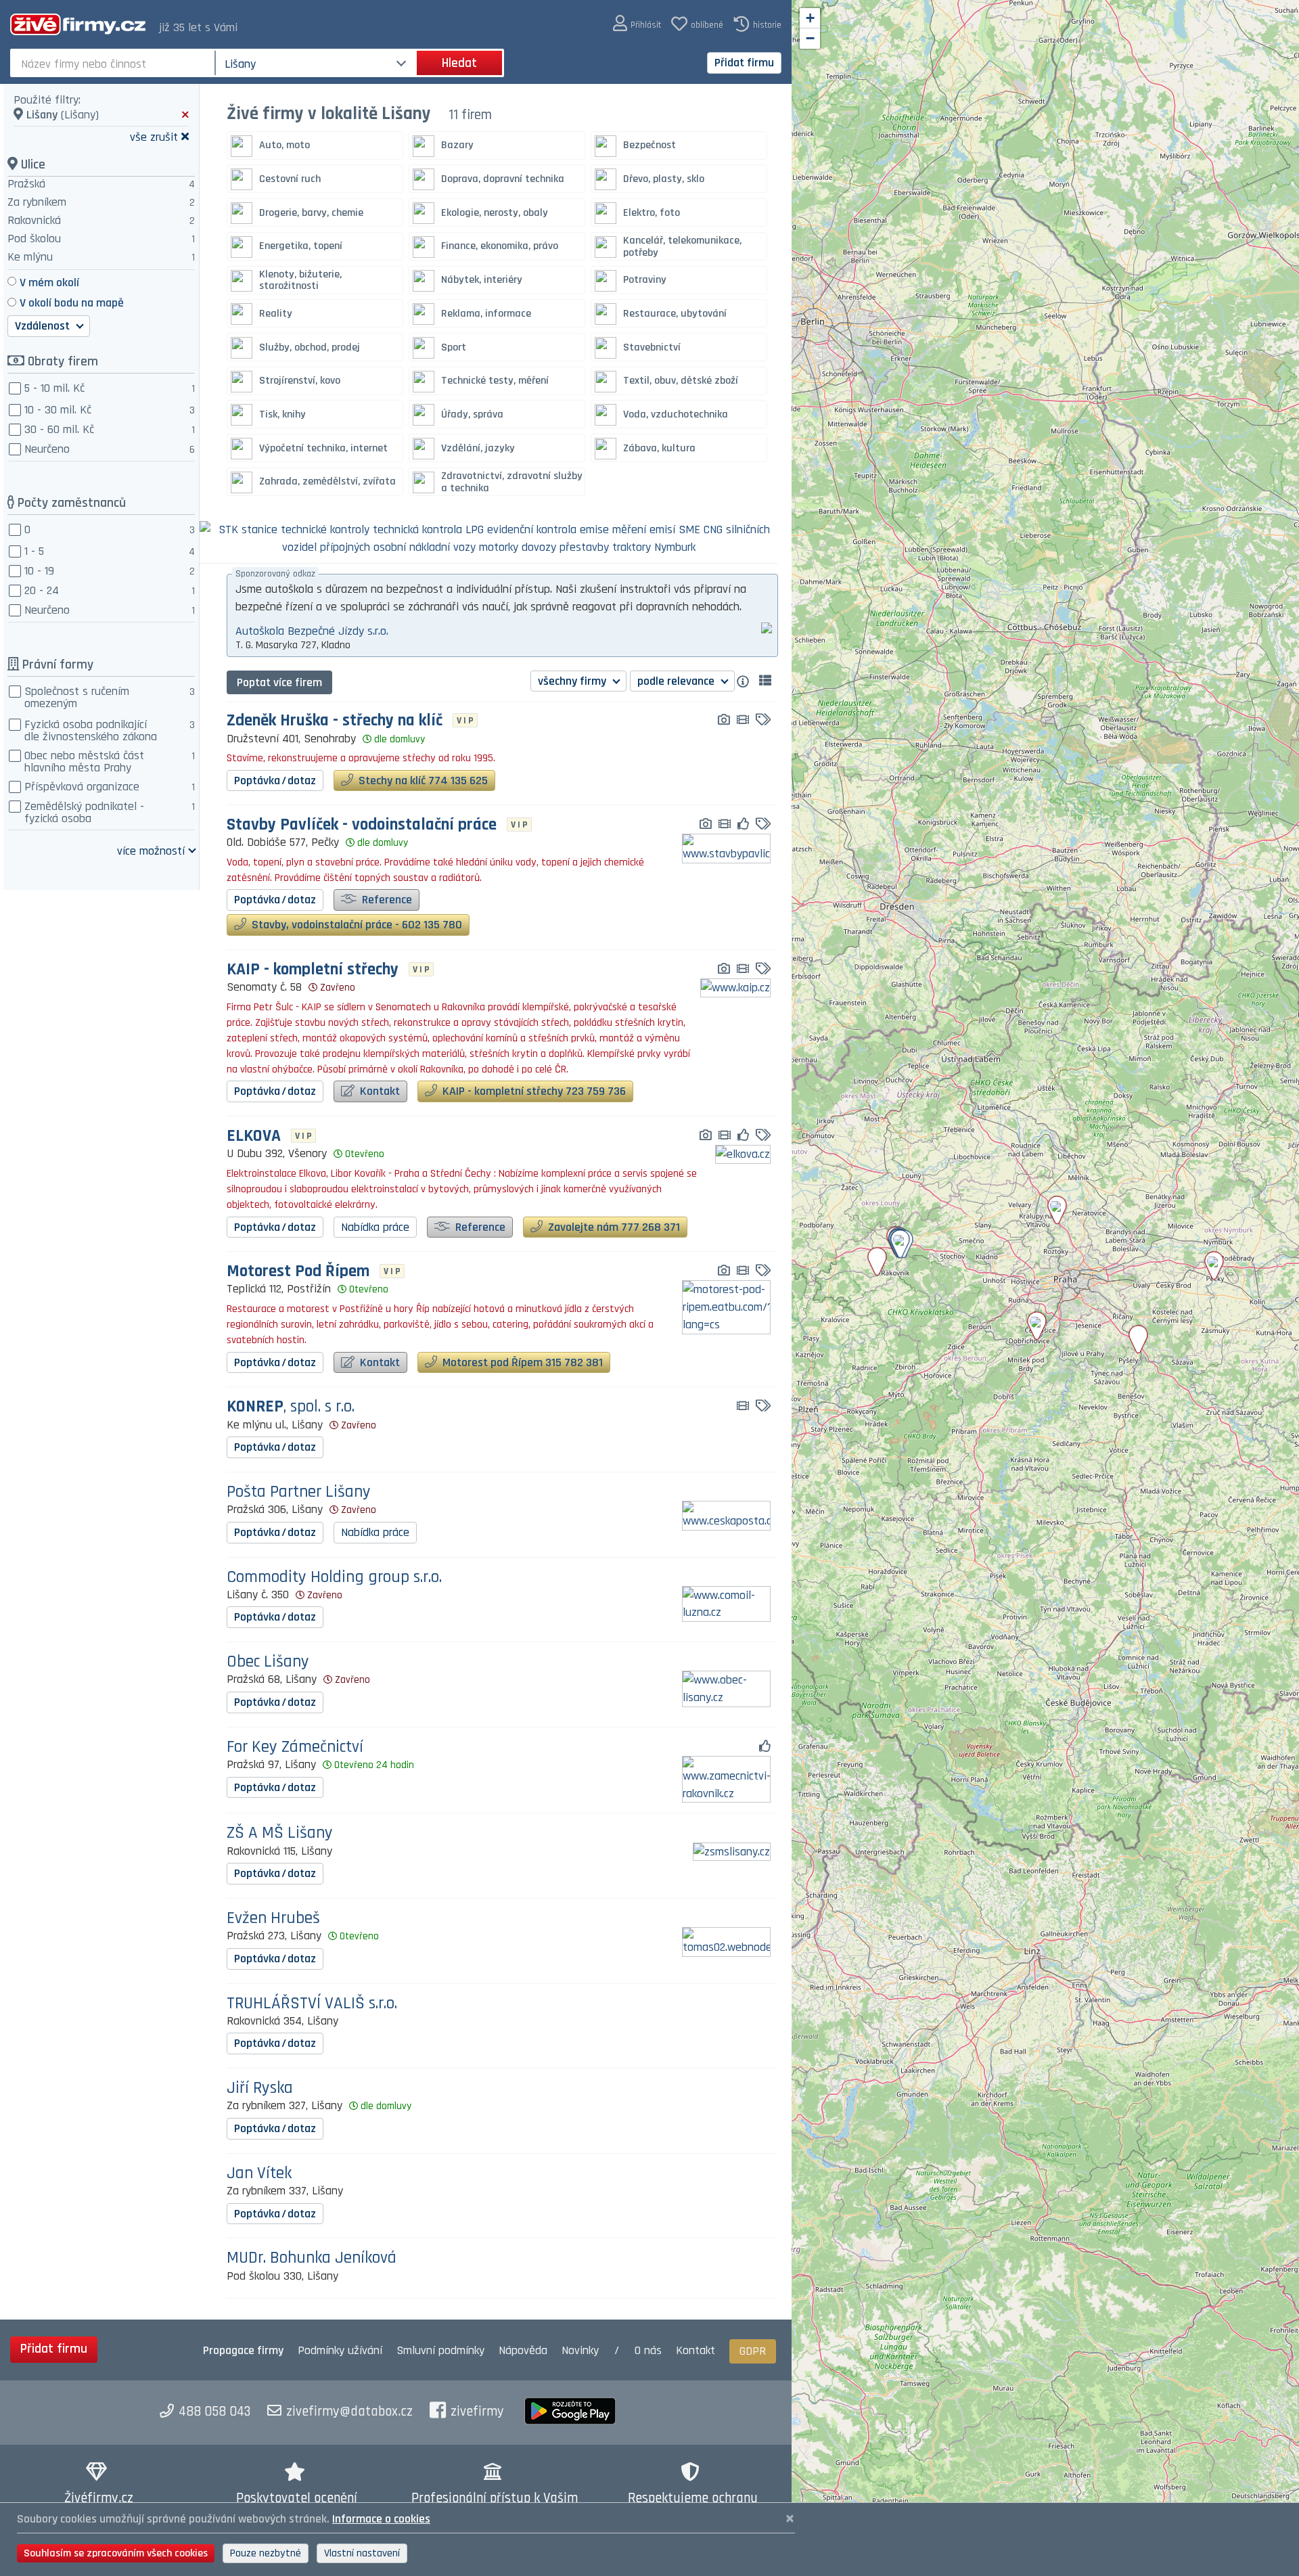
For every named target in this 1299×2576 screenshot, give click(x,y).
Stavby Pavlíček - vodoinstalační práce (362, 825)
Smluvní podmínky (440, 2350)
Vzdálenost (44, 326)
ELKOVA (254, 1136)
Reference (386, 900)
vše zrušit (154, 136)
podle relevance (677, 681)
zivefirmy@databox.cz (349, 2412)
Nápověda (523, 2350)
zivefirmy (477, 2412)
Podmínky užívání (340, 2350)
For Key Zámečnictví (295, 1747)
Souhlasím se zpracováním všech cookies (116, 2553)
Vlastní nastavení (362, 2553)
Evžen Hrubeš (273, 1919)
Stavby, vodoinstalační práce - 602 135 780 (356, 925)
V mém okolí (49, 283)
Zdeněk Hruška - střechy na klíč (335, 721)
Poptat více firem (279, 682)
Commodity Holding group (334, 1578)
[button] (637, 24)
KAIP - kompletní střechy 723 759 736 (533, 1091)
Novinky (580, 2350)
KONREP (291, 1407)
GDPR (753, 2351)
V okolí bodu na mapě (72, 303)
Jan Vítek (259, 2174)
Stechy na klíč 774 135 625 (422, 781)
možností (151, 850)
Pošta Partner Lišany (299, 1492)
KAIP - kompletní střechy (313, 970)
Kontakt (379, 1091)
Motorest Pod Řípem (298, 1272)
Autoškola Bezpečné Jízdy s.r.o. (312, 631)
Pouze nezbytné (266, 2553)
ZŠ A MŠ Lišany (280, 1833)
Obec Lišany (268, 1662)
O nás (648, 2350)
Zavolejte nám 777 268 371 (613, 1227)
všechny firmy (573, 681)
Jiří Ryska (260, 2088)
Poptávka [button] (275, 781)
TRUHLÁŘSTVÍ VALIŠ (312, 2004)
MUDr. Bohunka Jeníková (312, 2258)
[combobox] (114, 63)
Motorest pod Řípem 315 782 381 (521, 1362)
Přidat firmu (744, 63)
